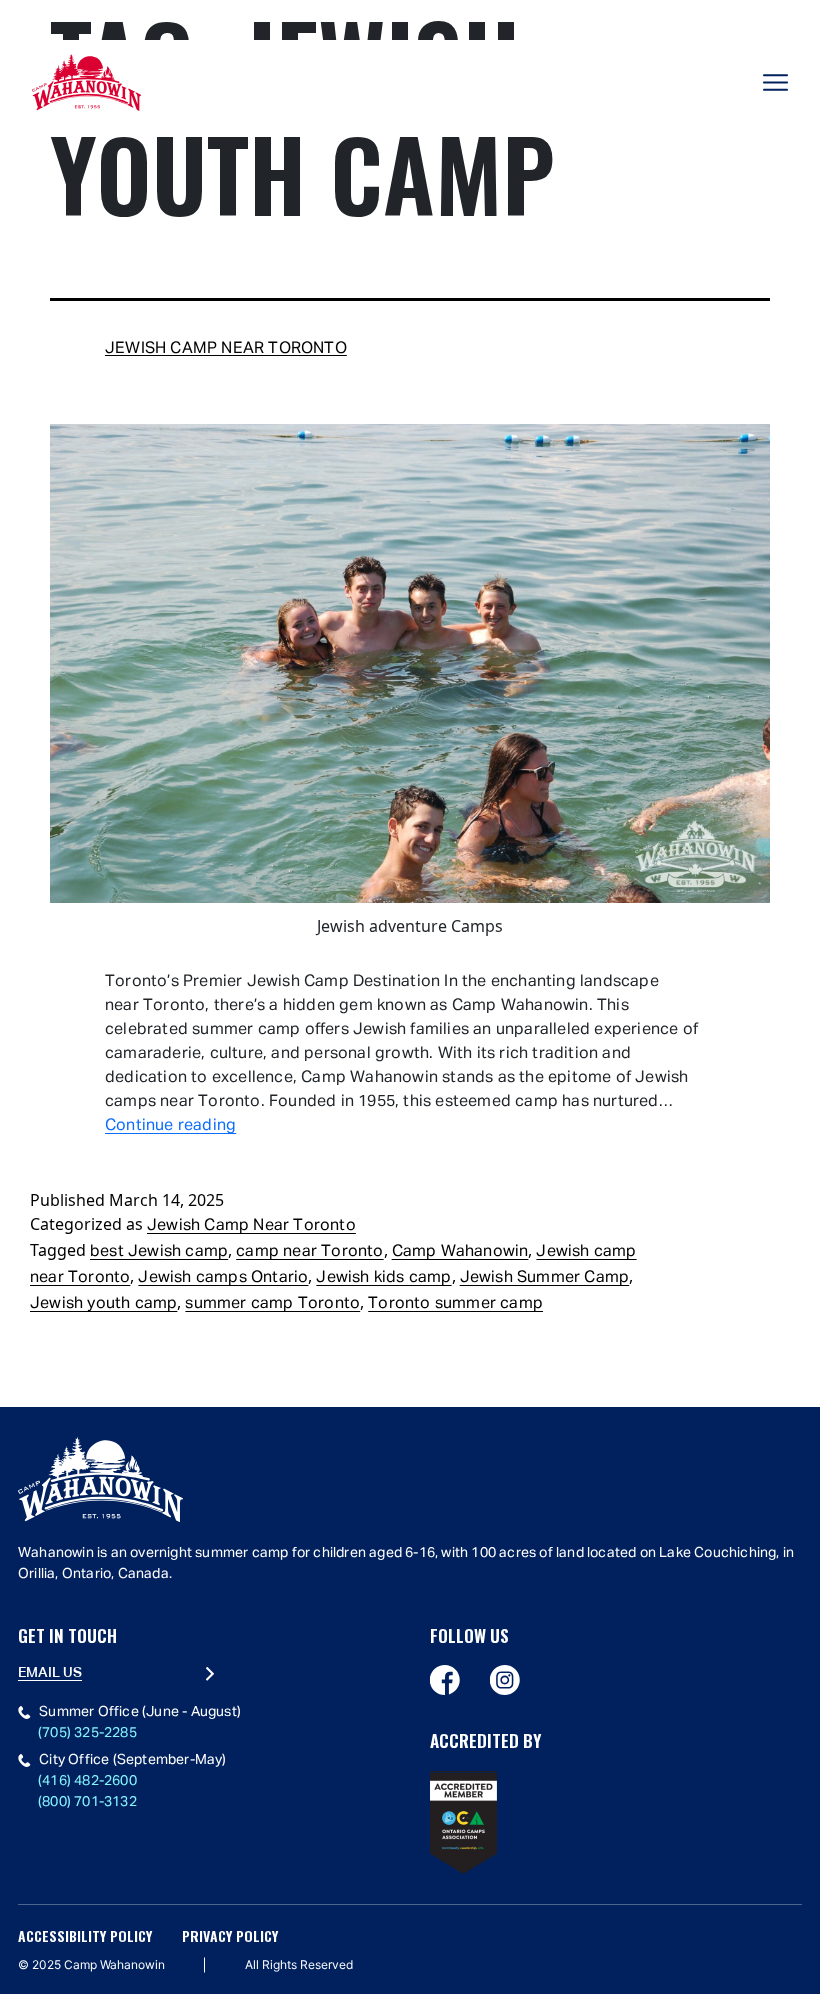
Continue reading (170, 1126)
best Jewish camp (159, 1252)
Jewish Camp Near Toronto (226, 349)
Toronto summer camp (455, 1304)
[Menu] (775, 82)
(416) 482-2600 (87, 1781)
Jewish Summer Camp (545, 1278)
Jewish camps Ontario (223, 1278)
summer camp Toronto (272, 1304)
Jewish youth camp (103, 1304)
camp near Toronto (309, 1252)
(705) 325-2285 (87, 1733)
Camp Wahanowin (460, 1252)
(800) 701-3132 (87, 1802)
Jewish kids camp (383, 1278)
